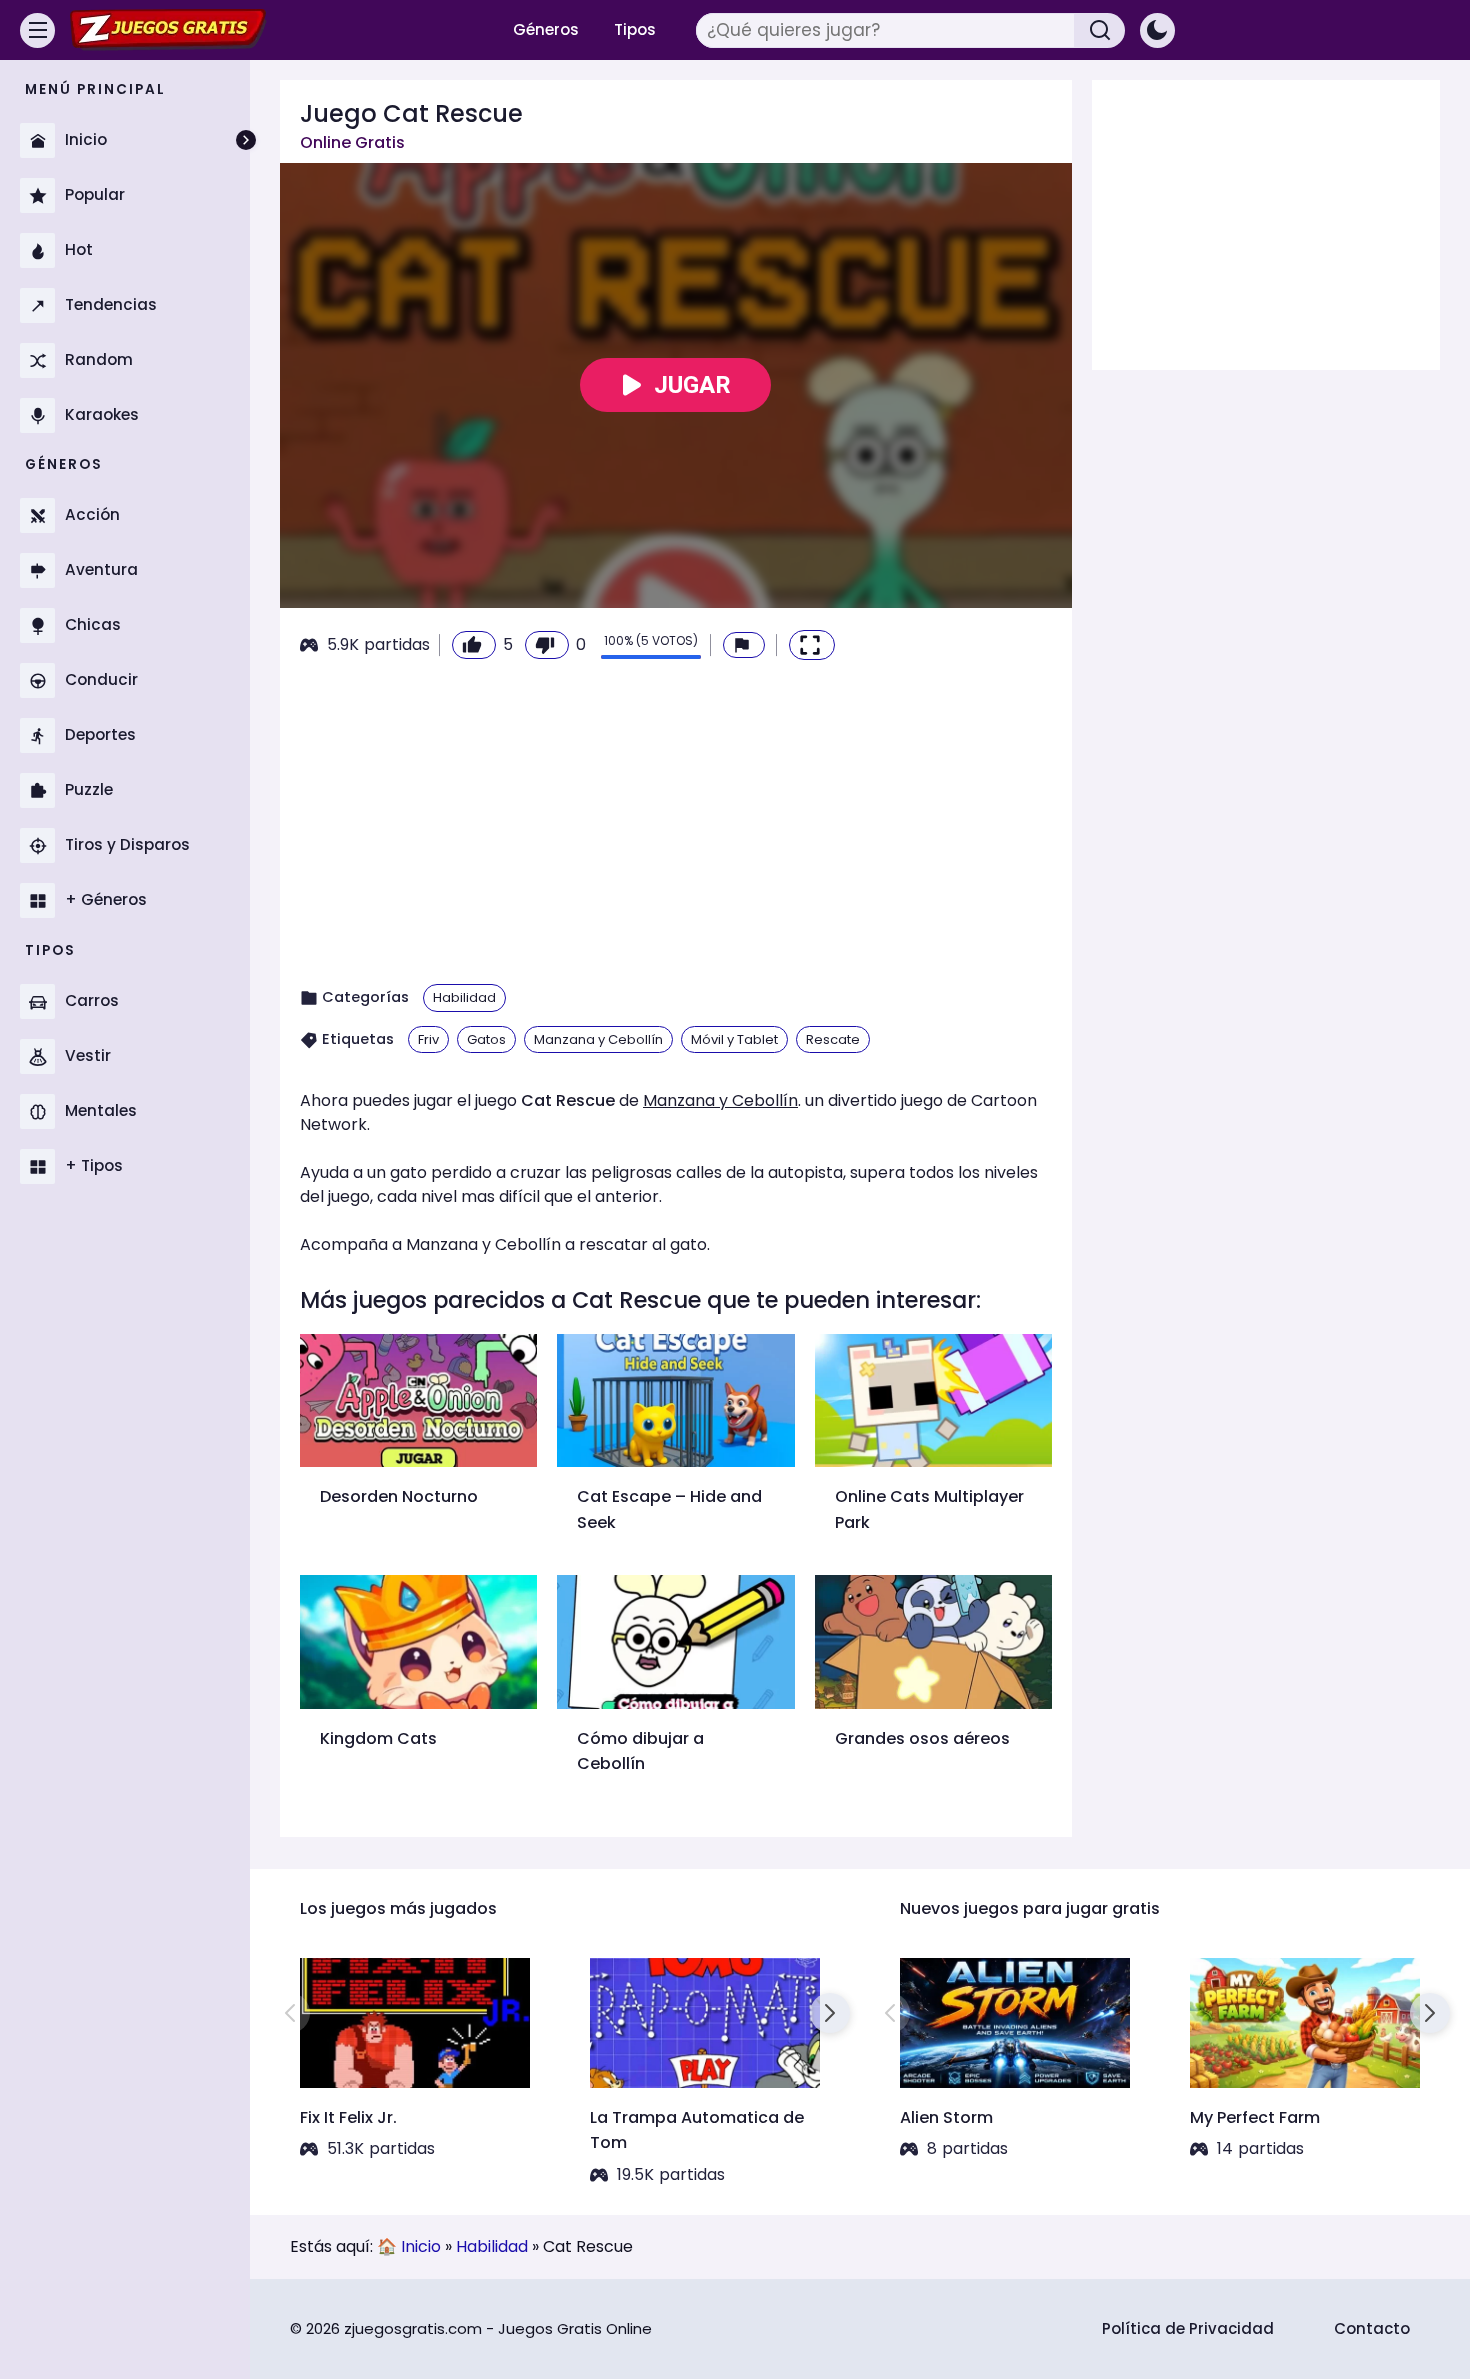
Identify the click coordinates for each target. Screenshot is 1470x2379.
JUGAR (692, 385)
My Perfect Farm (1255, 2117)
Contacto (1372, 2328)
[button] (744, 645)
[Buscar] (1100, 30)
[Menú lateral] (37, 30)
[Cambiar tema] (1157, 30)
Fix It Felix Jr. (348, 2117)
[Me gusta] (474, 645)
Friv (428, 1039)
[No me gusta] (547, 645)
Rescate (833, 1039)
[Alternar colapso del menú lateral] (246, 140)
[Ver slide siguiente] (830, 2013)
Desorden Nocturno (399, 1496)
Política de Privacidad (1188, 2328)
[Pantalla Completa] (812, 645)
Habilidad (464, 997)
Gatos (486, 1039)
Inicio (421, 2246)
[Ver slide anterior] (290, 2013)
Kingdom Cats (378, 1738)
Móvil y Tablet (734, 1039)
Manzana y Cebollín (598, 1039)
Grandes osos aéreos (922, 1738)
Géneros (546, 29)
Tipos (635, 29)
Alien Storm (946, 2117)
